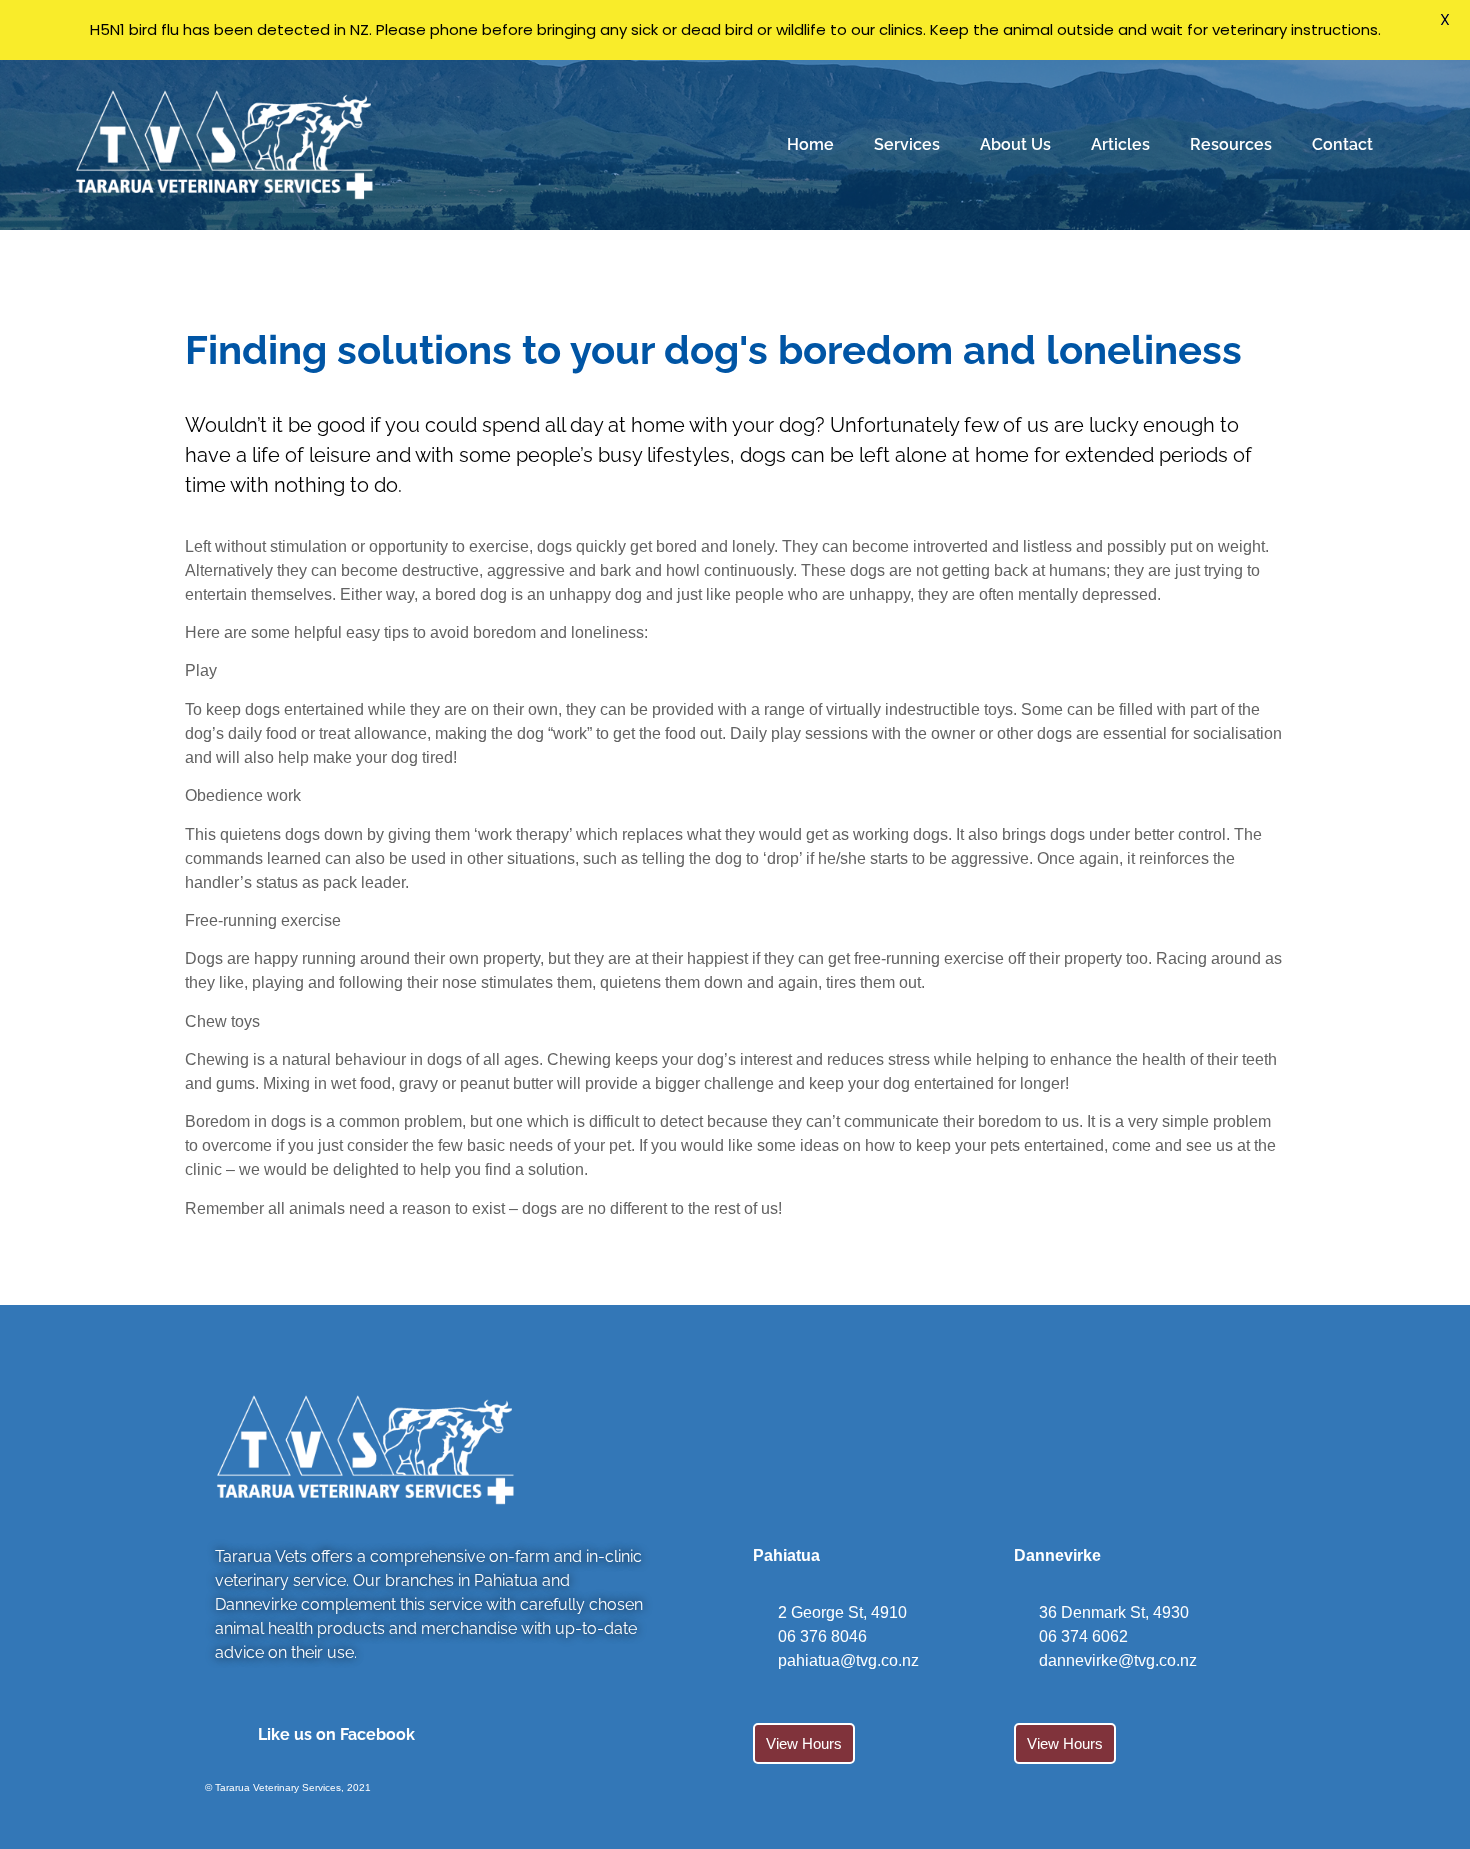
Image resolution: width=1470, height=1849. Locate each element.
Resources (1231, 144)
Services (907, 144)
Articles (1120, 144)
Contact (1342, 144)
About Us (1015, 144)
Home (810, 144)
